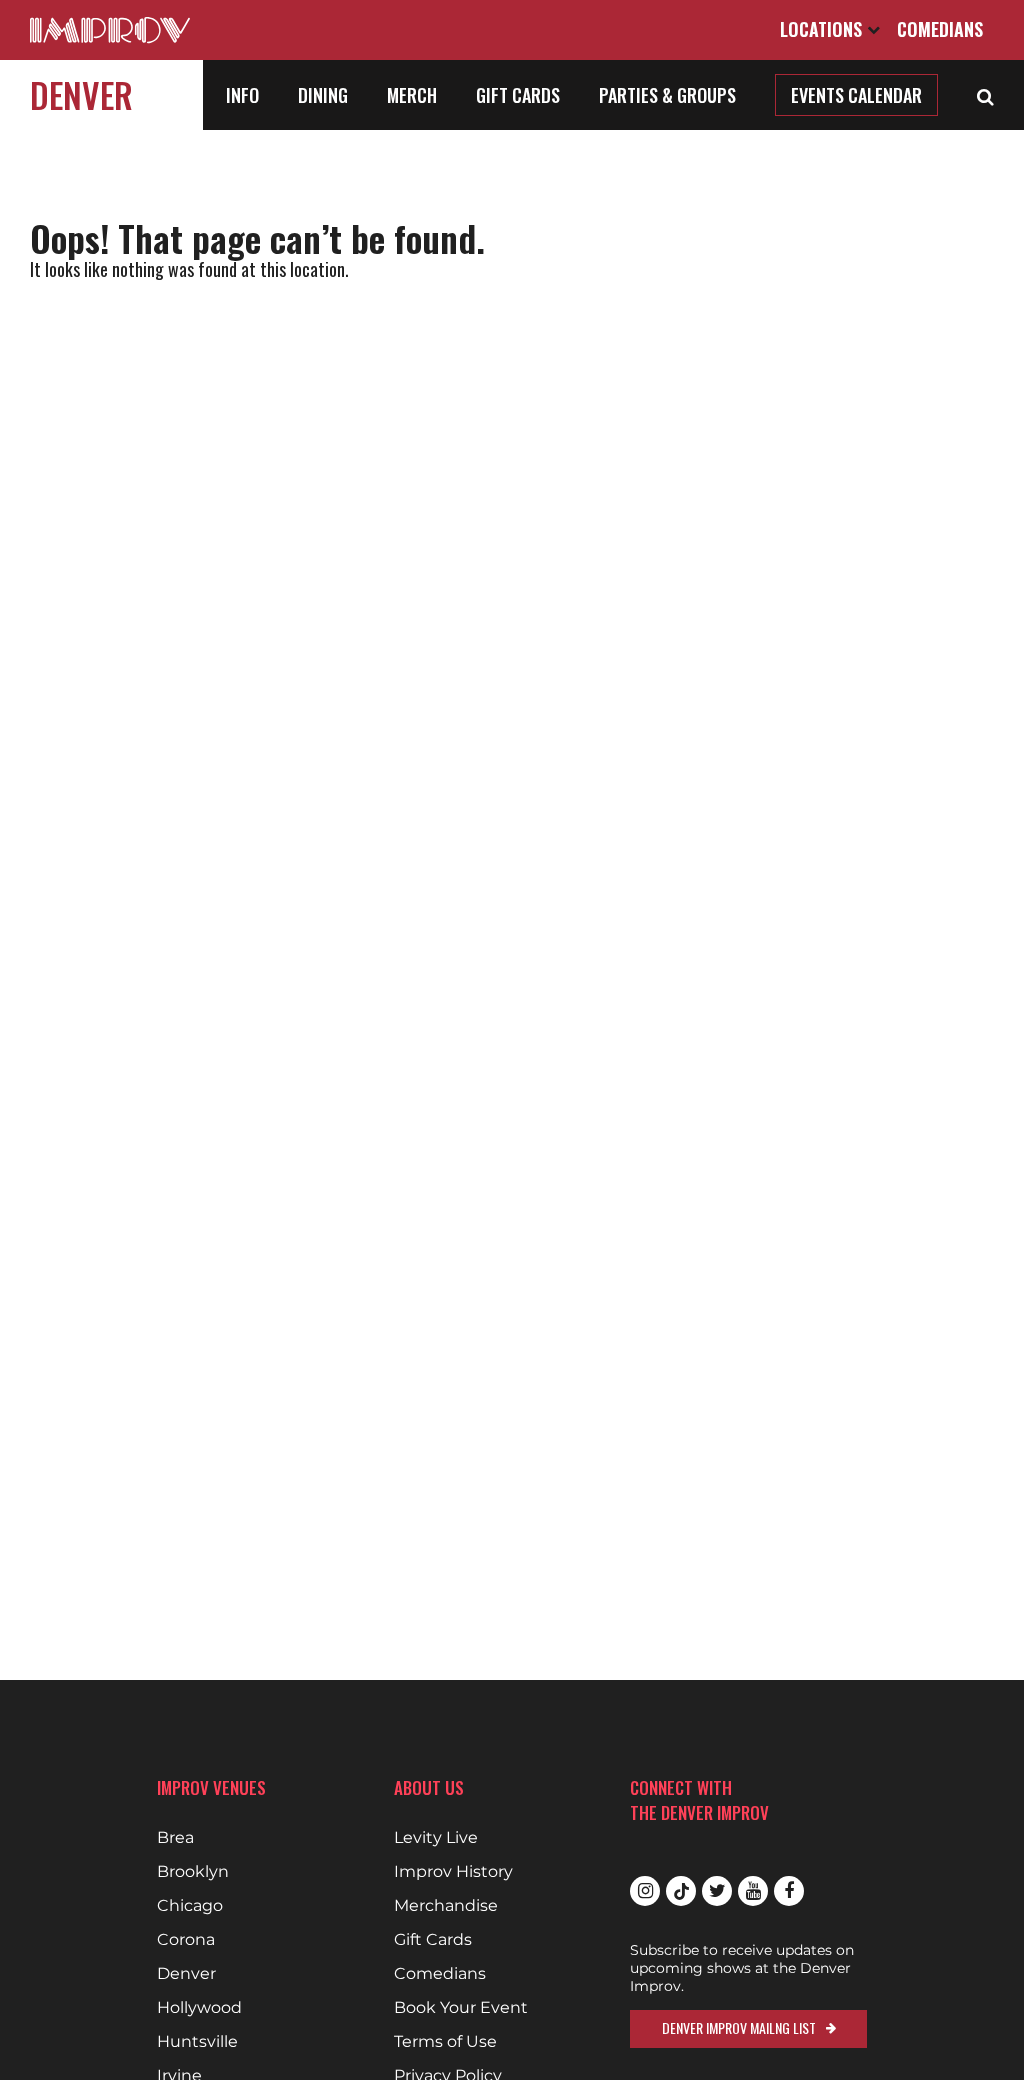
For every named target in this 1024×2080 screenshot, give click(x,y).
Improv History (453, 1872)
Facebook (789, 1891)
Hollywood (199, 2008)
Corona (186, 1940)
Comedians (940, 29)
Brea (175, 1838)
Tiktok (681, 1891)
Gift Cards (518, 95)
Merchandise (446, 1906)
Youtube (753, 1891)
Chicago (190, 1906)
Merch (412, 95)
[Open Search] (985, 95)
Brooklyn (193, 1872)
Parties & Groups (667, 95)
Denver (81, 94)
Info (242, 95)
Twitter (717, 1891)
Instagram (645, 1891)
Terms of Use (445, 2042)
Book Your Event (461, 2008)
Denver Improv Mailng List (739, 2027)
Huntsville (197, 2042)
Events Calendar (856, 95)
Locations (823, 29)
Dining (323, 95)
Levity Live (436, 1838)
